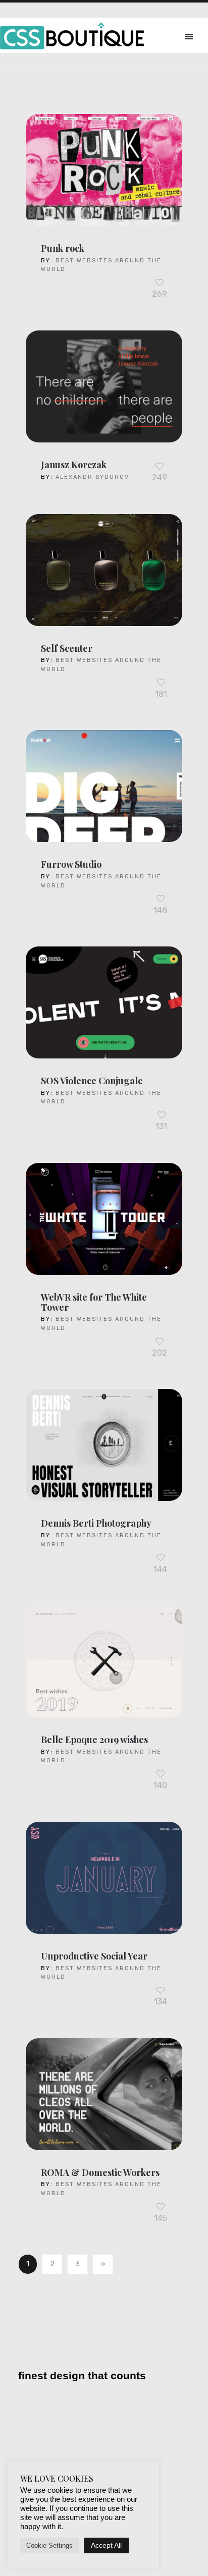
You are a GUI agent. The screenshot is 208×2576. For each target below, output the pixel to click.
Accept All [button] (106, 2545)
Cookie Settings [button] (49, 2545)
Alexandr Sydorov (92, 477)
